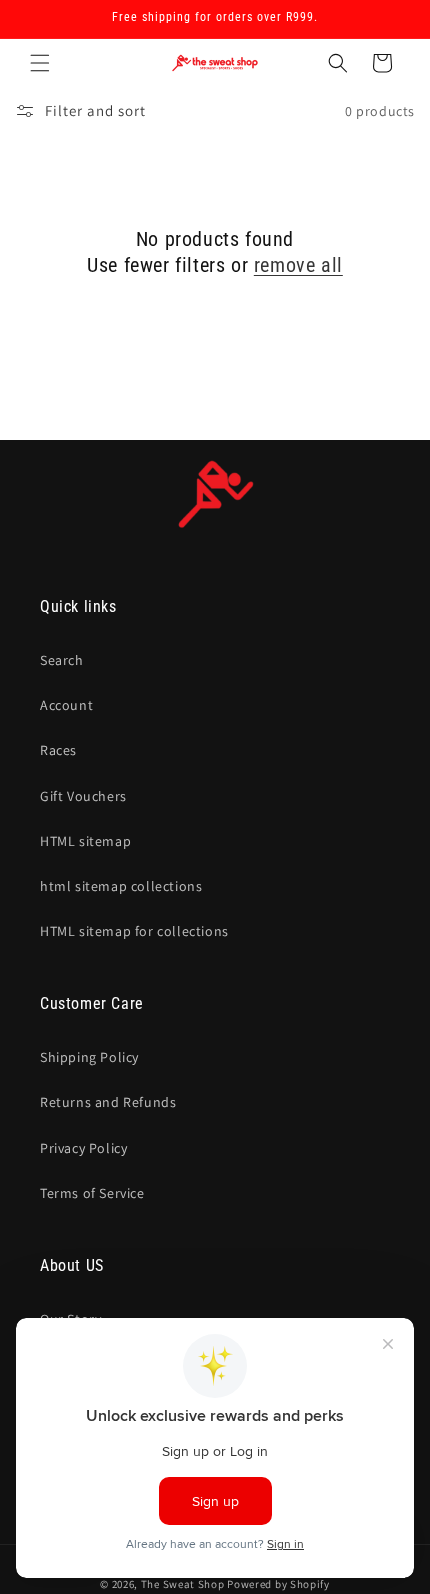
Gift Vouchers (83, 796)
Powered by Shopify (278, 1584)
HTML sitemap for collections (134, 931)
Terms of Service (92, 1193)
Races (58, 750)
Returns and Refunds (108, 1102)
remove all (298, 265)
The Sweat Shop (183, 1584)
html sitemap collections (121, 886)
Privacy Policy (83, 1148)
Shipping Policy (89, 1057)
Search (62, 660)
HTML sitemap (85, 841)
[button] (40, 63)
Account (66, 705)
